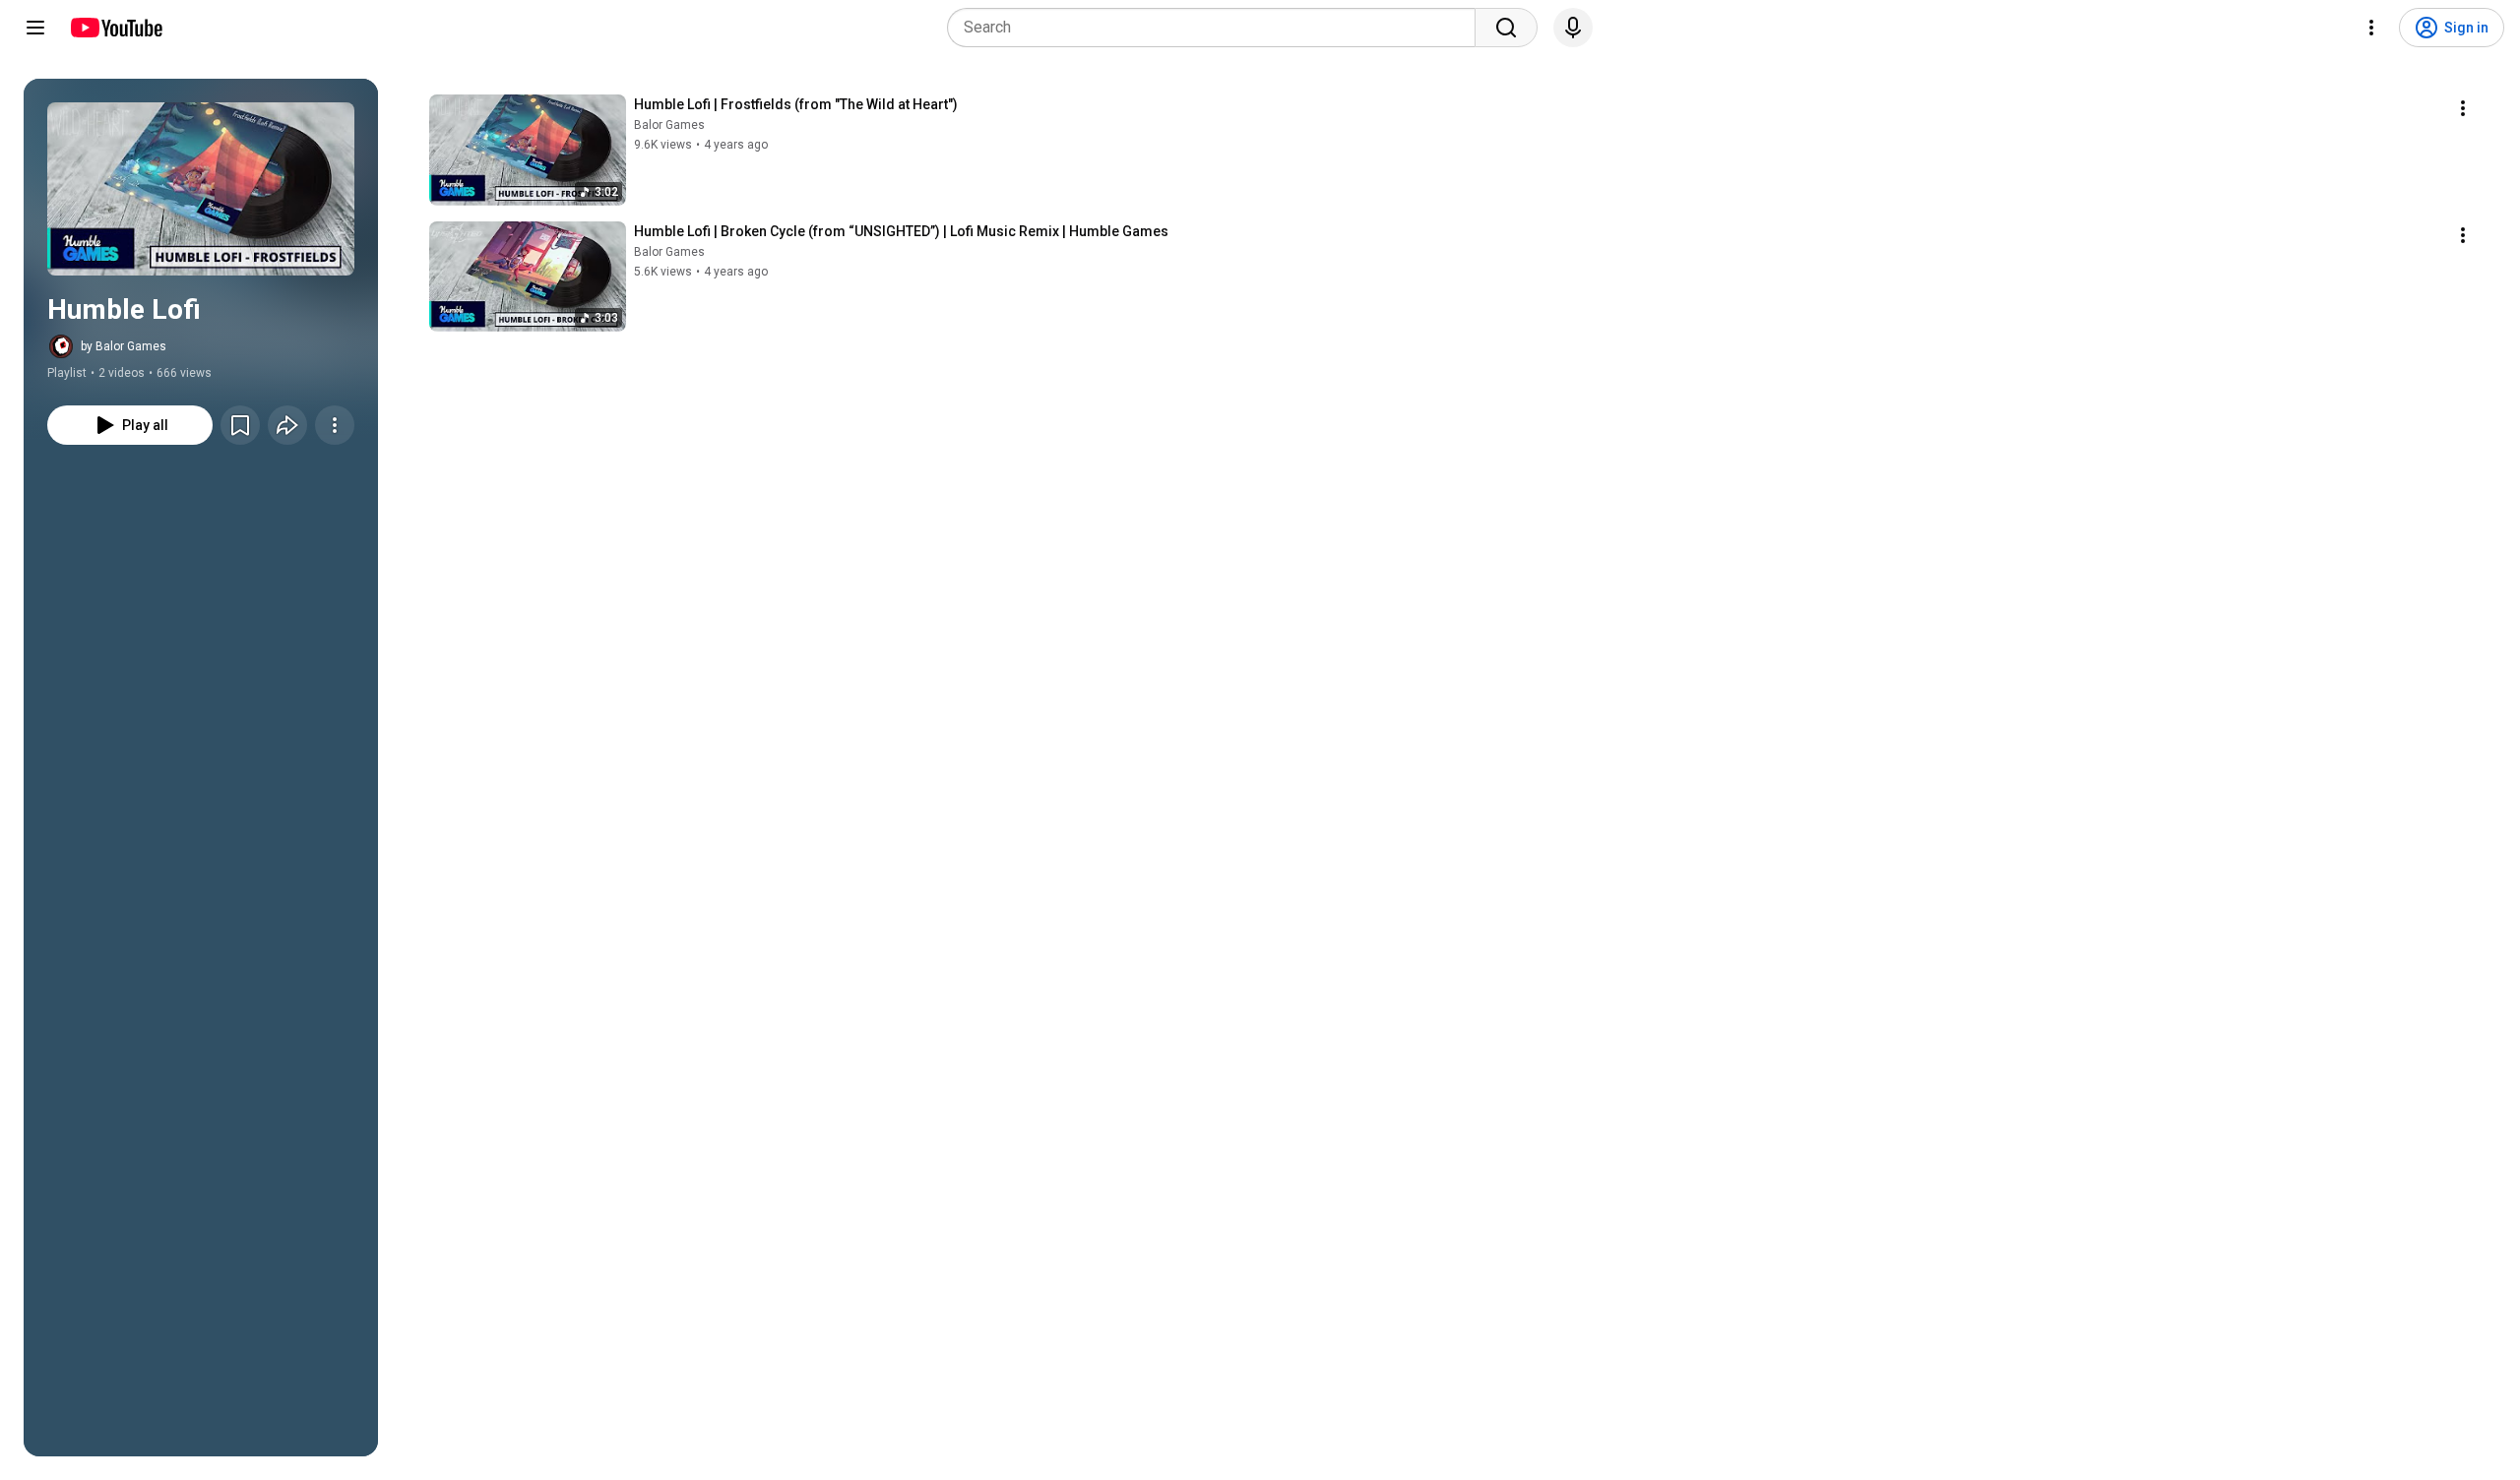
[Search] (1506, 28)
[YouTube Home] (116, 28)
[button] (201, 189)
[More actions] (335, 425)
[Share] (287, 425)
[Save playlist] (240, 425)
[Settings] (2371, 28)
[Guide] (35, 28)
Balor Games (669, 125)
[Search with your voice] (1573, 28)
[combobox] (1217, 28)
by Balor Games (124, 346)
